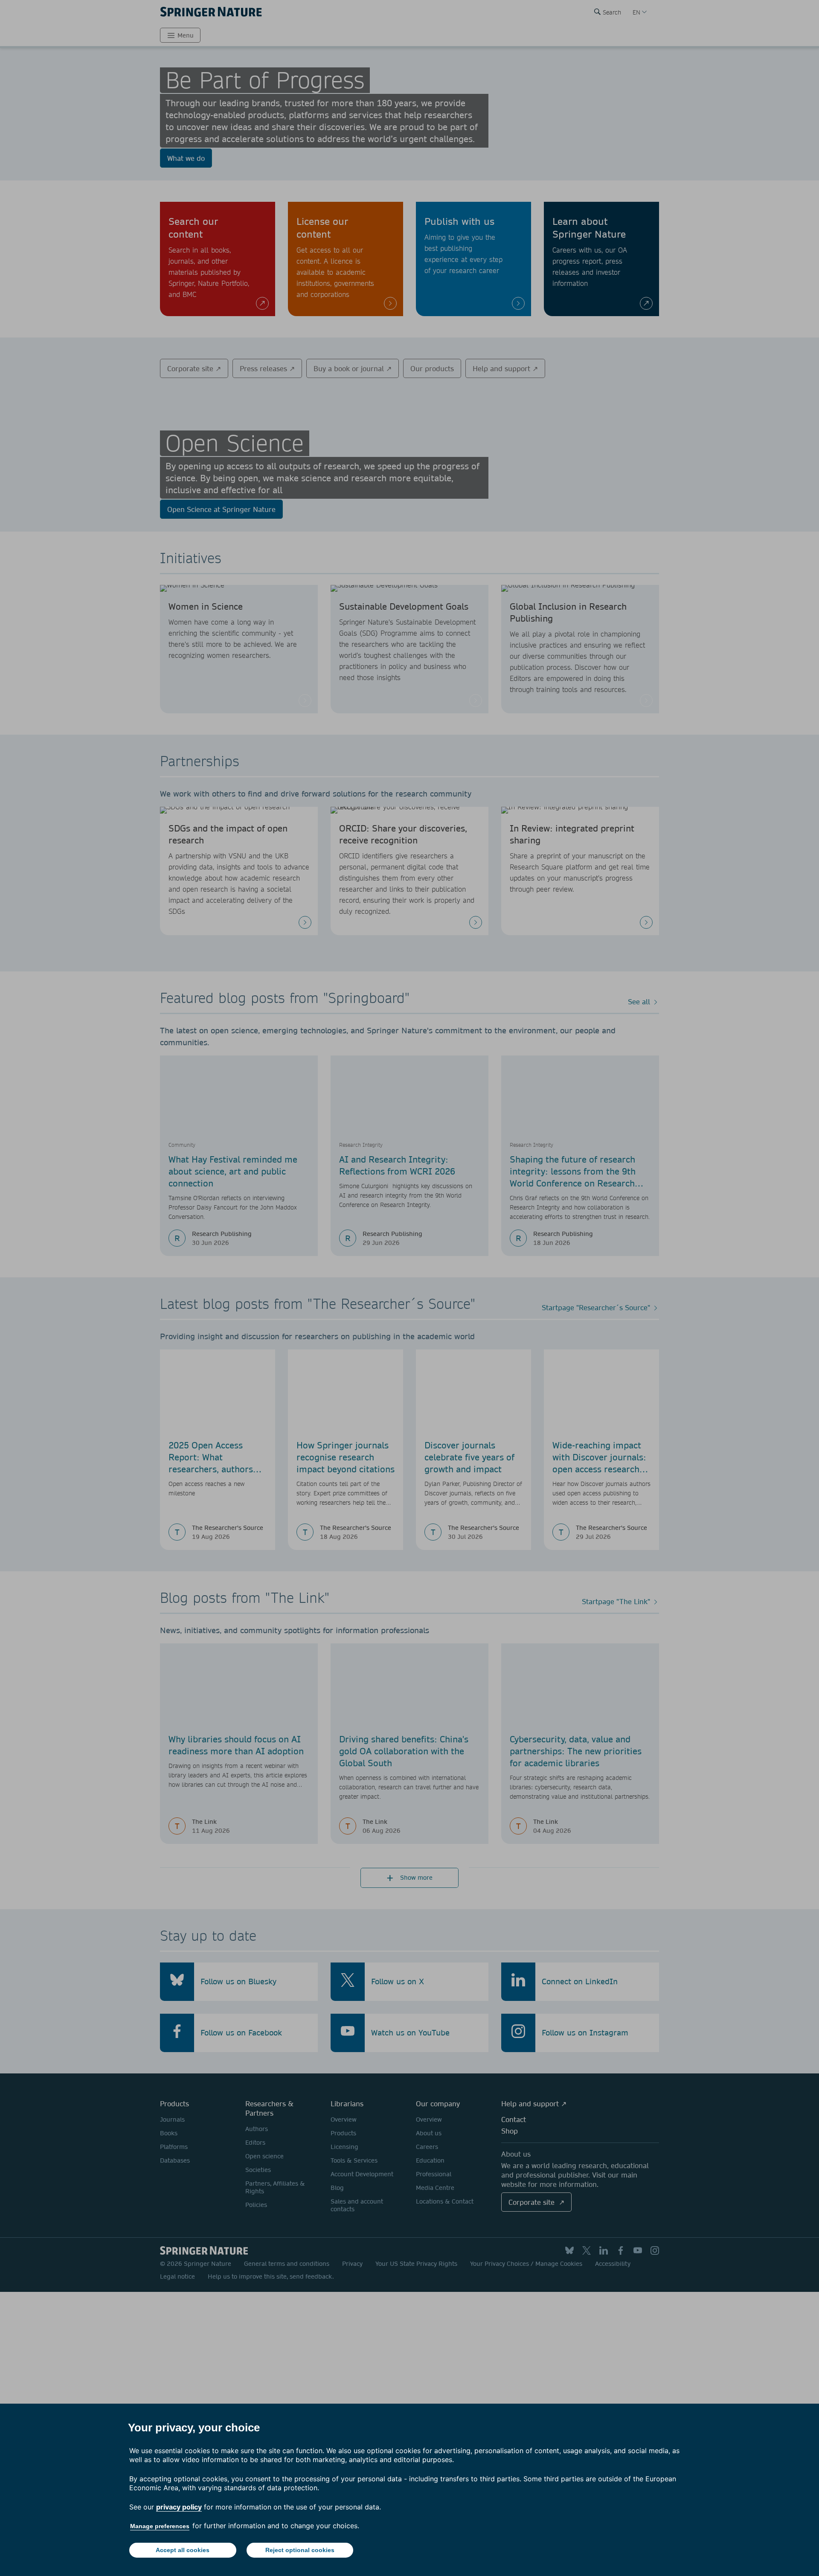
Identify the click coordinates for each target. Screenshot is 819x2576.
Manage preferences (160, 2526)
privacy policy (179, 2507)
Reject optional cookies (300, 2550)
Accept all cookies (183, 2550)
